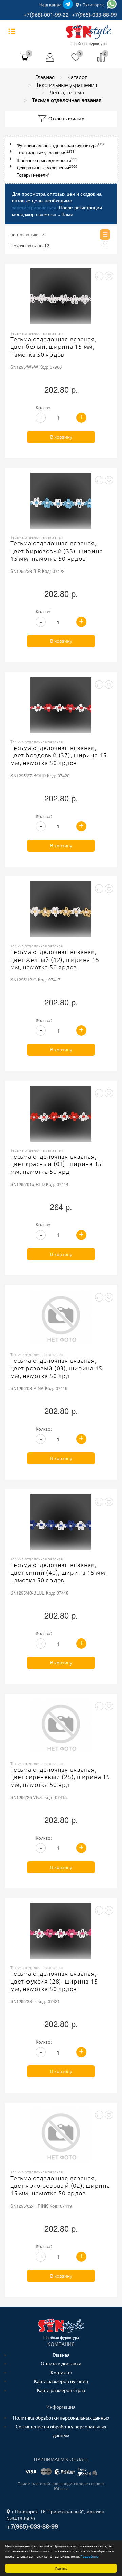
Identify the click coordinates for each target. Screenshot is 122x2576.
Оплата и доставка (61, 2364)
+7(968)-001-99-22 (46, 15)
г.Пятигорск (91, 5)
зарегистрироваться (34, 207)
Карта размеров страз (61, 2390)
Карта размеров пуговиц (61, 2381)
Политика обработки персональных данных (61, 2418)
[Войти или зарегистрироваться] (50, 60)
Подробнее (89, 2556)
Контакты (61, 2373)
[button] (12, 144)
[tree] (61, 160)
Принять (61, 2568)
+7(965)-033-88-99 (94, 15)
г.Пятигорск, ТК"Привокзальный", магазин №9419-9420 (56, 2515)
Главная (61, 2355)
